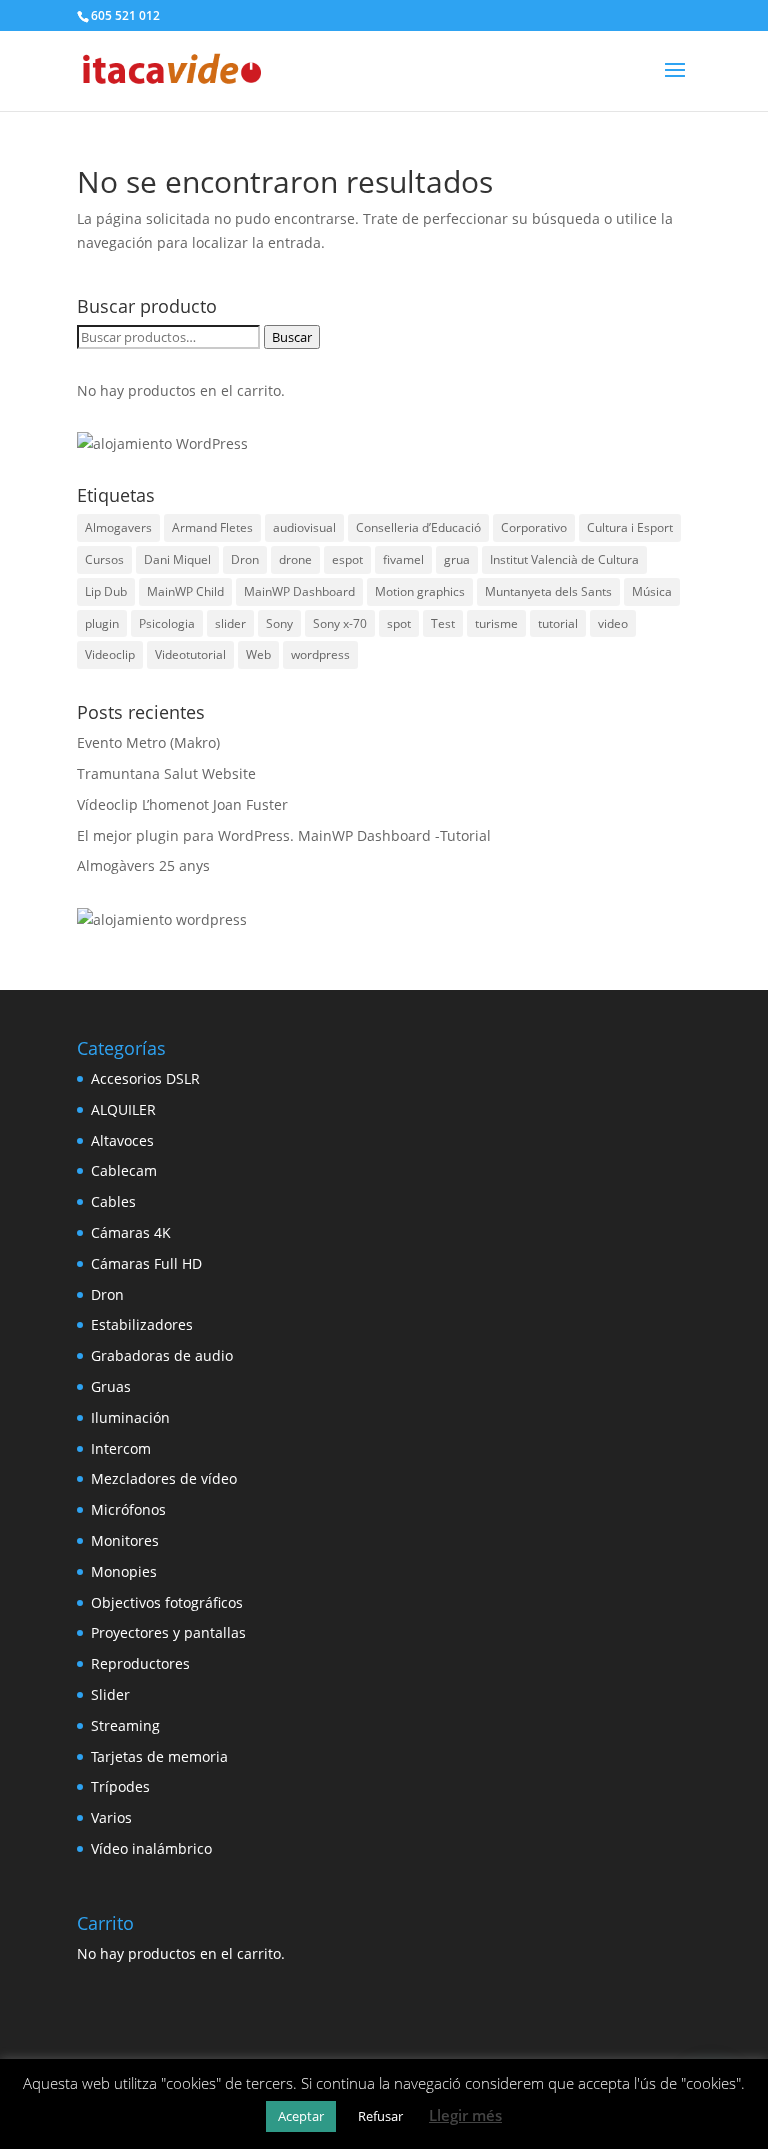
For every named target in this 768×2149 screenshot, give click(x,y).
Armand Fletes (212, 527)
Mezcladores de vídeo (164, 1478)
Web (258, 654)
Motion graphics (420, 591)
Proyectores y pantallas (168, 1632)
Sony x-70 (340, 623)
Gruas (111, 1386)
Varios (111, 1817)
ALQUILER (123, 1109)
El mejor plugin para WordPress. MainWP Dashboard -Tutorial (284, 835)
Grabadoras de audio (162, 1355)
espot (347, 559)
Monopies (124, 1571)
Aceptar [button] (301, 2116)
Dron (245, 559)
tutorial (558, 623)
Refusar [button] (380, 2116)
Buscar (292, 337)
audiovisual (304, 527)
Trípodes (120, 1786)
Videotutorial (190, 654)
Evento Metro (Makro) (148, 742)
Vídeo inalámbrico (151, 1848)
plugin (102, 623)
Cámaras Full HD (146, 1263)
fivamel (403, 559)
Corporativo (534, 527)
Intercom (121, 1448)
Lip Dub (106, 591)
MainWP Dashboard (299, 591)
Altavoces (122, 1140)
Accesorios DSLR (145, 1078)
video (613, 623)
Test (443, 623)
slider (230, 623)
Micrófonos (128, 1509)
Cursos (104, 559)
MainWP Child (185, 591)
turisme (496, 623)
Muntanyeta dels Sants (548, 591)
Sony (279, 623)
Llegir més (465, 2115)
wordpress (320, 654)
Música (652, 591)
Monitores (125, 1540)
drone (295, 559)
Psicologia (167, 623)
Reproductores (140, 1663)
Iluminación (130, 1417)
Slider (110, 1694)
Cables (113, 1201)
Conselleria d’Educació (418, 527)
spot (399, 623)
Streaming (125, 1725)
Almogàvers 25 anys (143, 865)
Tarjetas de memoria (159, 1756)
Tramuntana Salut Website (166, 773)
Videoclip (110, 654)
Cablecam (124, 1170)
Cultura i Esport (630, 527)
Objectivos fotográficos (167, 1602)
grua (457, 559)
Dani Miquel (177, 559)
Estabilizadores (142, 1324)
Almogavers (118, 527)
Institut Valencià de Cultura (564, 559)
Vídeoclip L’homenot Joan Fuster (182, 804)
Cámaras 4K (131, 1232)
